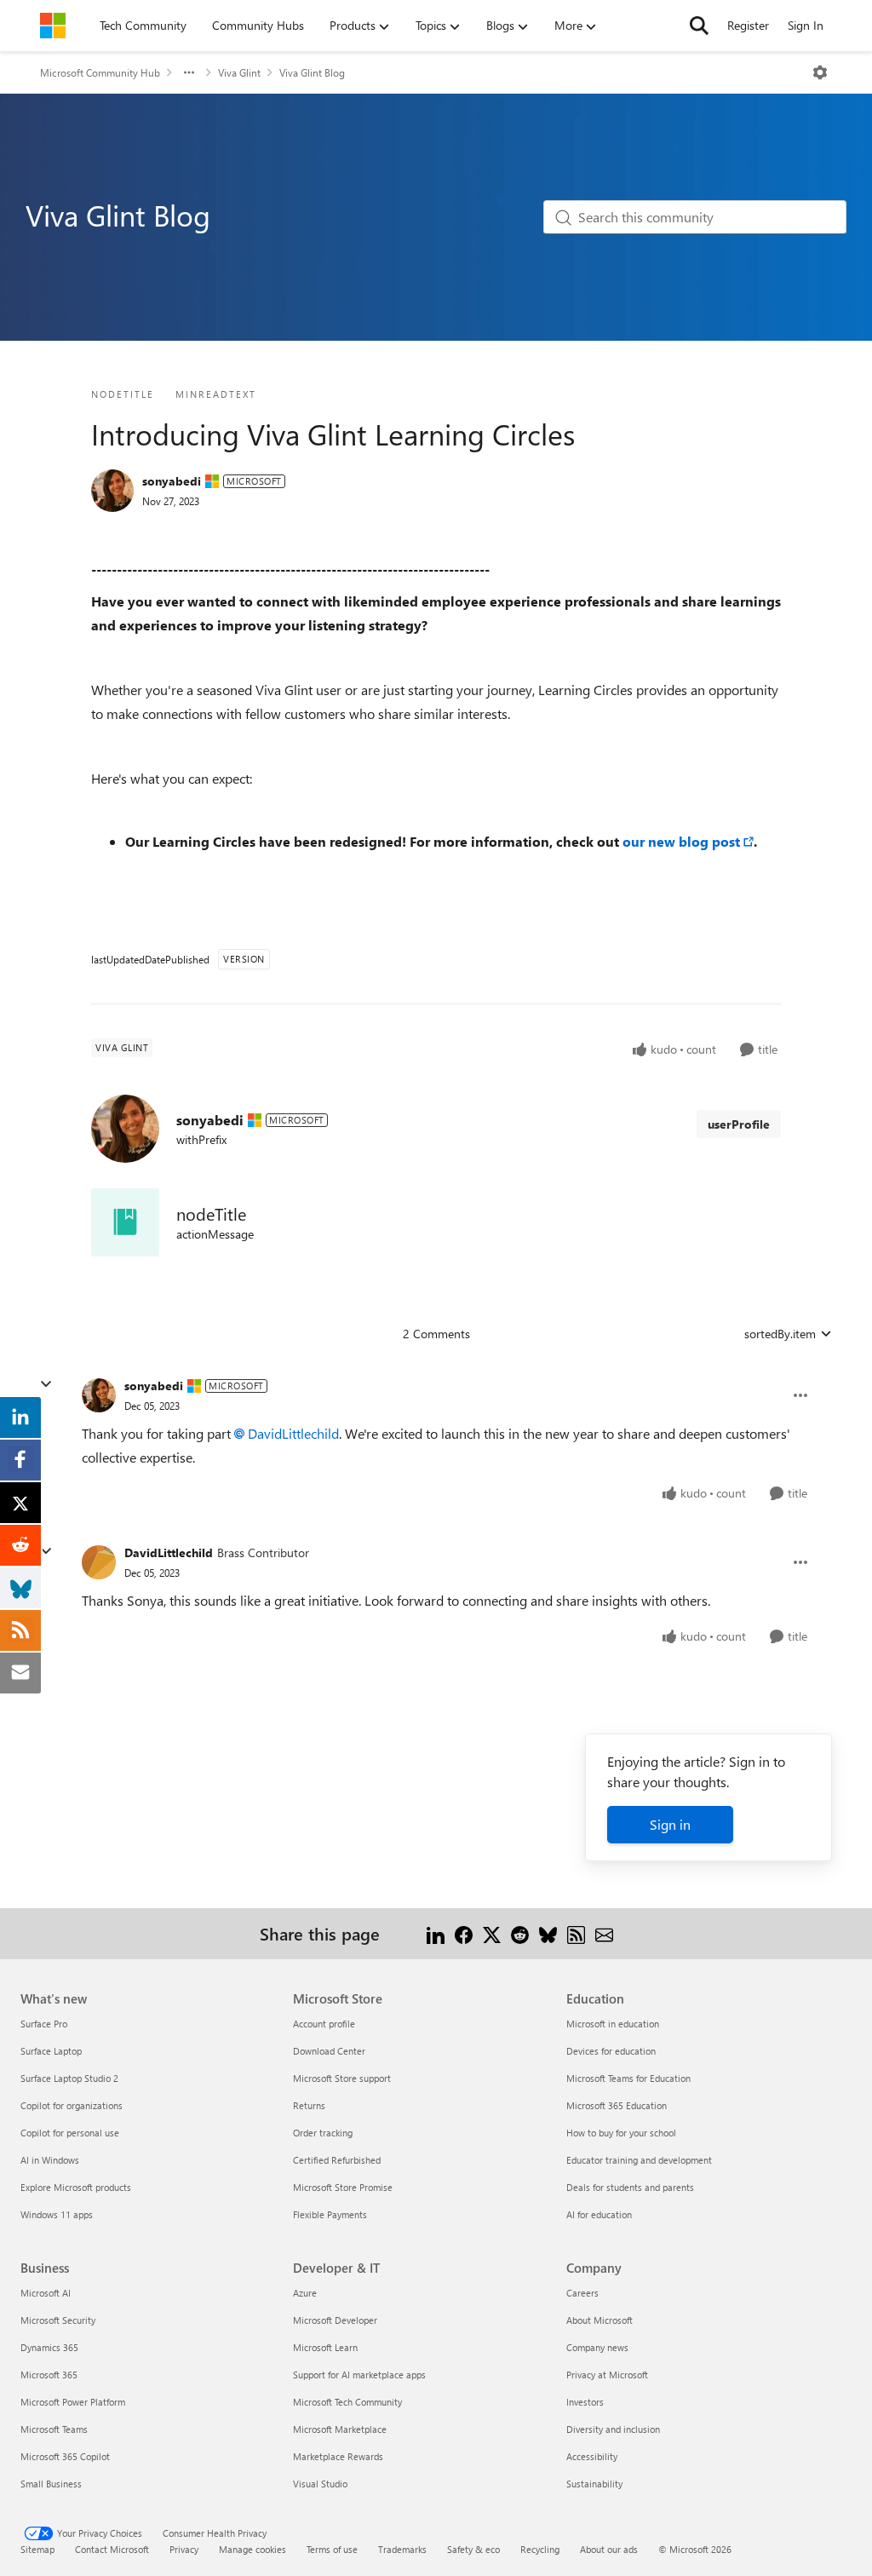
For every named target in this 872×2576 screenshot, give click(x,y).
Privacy (184, 2549)
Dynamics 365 (49, 2347)
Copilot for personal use (70, 2133)
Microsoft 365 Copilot (65, 2456)
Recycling (540, 2549)
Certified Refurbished (337, 2160)
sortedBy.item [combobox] (780, 1334)
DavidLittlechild (293, 1433)
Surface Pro (44, 2024)
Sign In (806, 25)
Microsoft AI (46, 2293)
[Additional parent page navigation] (189, 72)
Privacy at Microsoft (607, 2375)
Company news (597, 2347)
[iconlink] (125, 1222)
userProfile (739, 1124)
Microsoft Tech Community (347, 2402)
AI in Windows (50, 2160)
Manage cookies (252, 2549)
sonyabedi (172, 481)
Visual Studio (320, 2484)
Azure (305, 2293)
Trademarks (402, 2549)
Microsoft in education (613, 2024)
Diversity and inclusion (613, 2429)
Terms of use (332, 2549)
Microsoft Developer (335, 2320)
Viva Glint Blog (312, 72)
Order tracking (323, 2133)
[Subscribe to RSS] (576, 1933)
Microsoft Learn (325, 2347)
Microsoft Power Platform (73, 2402)
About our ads (609, 2549)
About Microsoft (599, 2320)
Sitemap (37, 2549)
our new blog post (681, 841)
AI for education (599, 2214)
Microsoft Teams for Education (628, 2078)
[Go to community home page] (53, 26)
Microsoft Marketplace (340, 2429)
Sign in (670, 1824)
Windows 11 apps (57, 2214)
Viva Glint (239, 72)
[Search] (699, 26)
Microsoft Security (58, 2320)
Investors (585, 2402)
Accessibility (592, 2456)
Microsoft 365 (49, 2375)
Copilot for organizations (72, 2105)
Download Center (329, 2051)
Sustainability (594, 2484)
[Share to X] (492, 1933)
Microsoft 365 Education (617, 2105)
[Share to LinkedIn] (436, 1933)
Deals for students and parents (630, 2187)
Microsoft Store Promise (343, 2187)
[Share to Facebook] (464, 1933)
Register (748, 25)
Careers (582, 2293)
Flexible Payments (330, 2214)
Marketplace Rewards (338, 2456)
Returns (309, 2105)
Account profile (324, 2024)
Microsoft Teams (54, 2429)
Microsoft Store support (342, 2078)
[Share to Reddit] (520, 1933)
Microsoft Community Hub (100, 72)
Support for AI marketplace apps (359, 2375)
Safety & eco (473, 2549)
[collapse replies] (46, 1384)
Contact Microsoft (112, 2549)
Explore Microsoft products (76, 2187)
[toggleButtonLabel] (820, 72)
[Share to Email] (604, 1933)
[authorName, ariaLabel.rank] (112, 491)
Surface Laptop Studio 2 (69, 2078)
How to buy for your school (621, 2133)
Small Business (51, 2484)
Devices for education (611, 2051)
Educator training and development (639, 2160)
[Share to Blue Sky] (548, 1933)
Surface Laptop (51, 2051)
